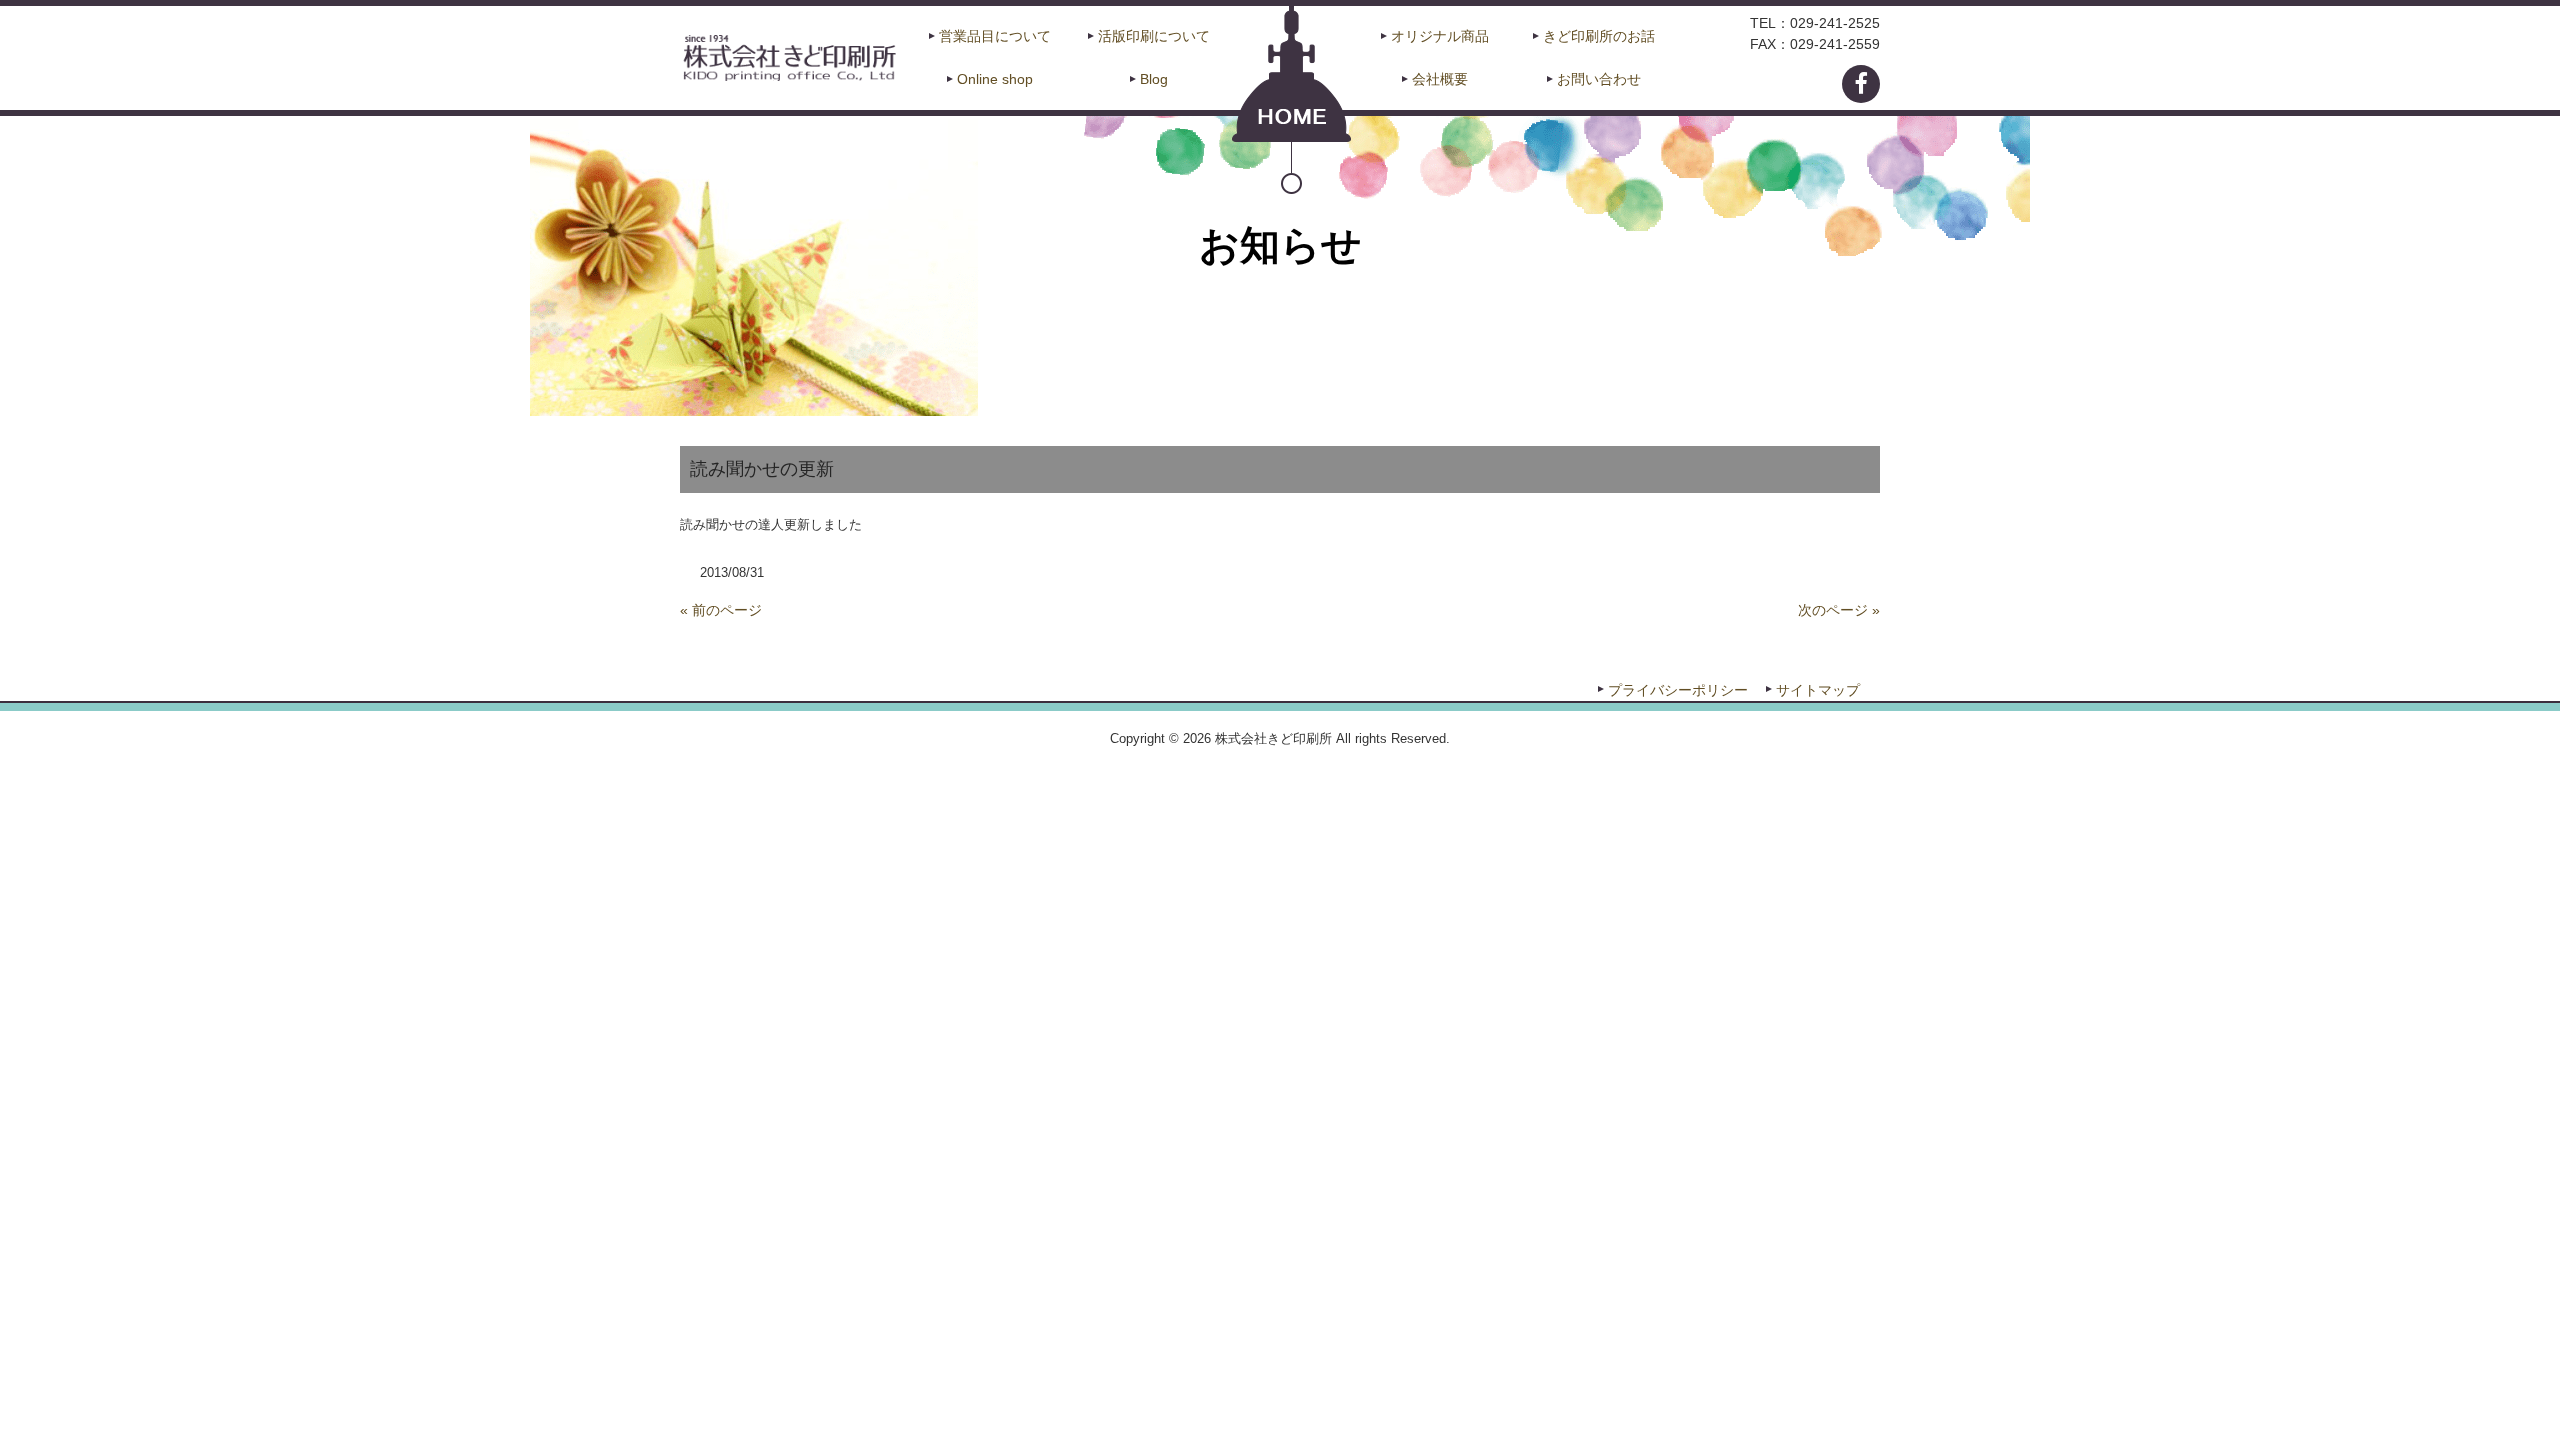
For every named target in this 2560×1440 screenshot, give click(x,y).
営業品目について (995, 36)
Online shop (995, 79)
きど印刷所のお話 (1599, 36)
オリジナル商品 (1440, 36)
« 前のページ (721, 610)
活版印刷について (1154, 36)
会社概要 (1440, 79)
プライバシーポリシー (1678, 690)
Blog (1154, 79)
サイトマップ (1818, 690)
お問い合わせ (1599, 79)
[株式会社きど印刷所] (788, 56)
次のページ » (1839, 610)
